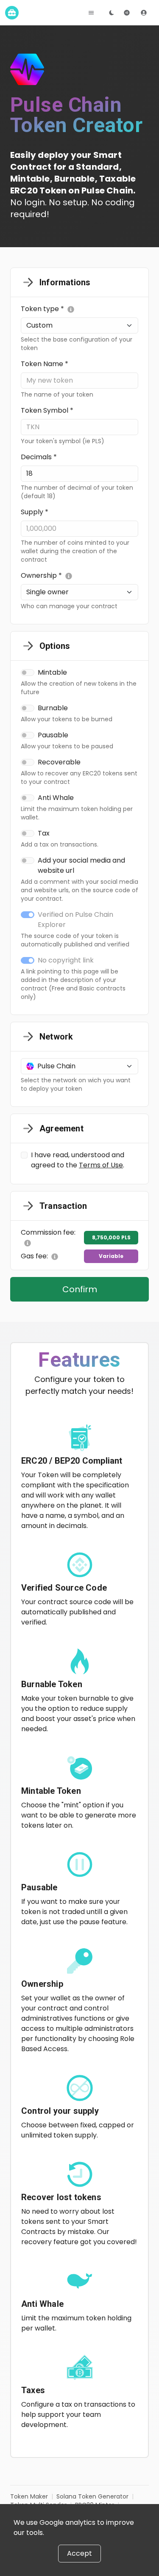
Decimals (39, 457)
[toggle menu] (91, 13)
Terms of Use (101, 1165)
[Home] (12, 13)
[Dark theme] (112, 13)
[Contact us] (127, 13)
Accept (79, 2553)
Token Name (45, 364)
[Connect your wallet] (144, 13)
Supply (35, 512)
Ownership (41, 575)
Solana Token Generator (92, 2496)
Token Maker (29, 2496)
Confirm (80, 1289)
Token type (42, 309)
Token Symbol (47, 410)
